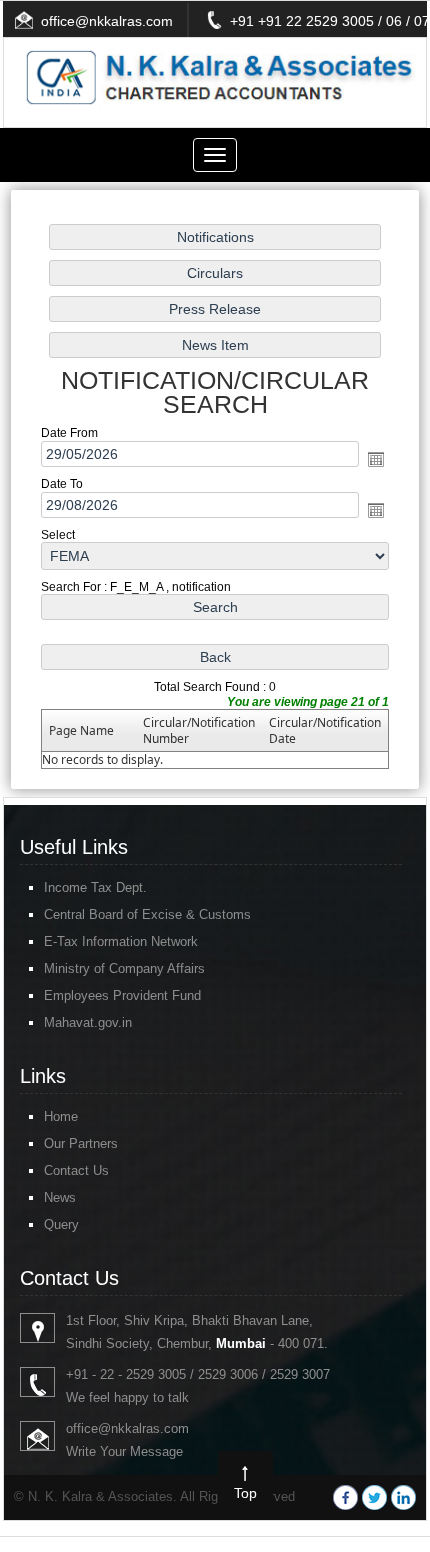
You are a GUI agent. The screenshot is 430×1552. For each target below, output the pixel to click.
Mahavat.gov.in (88, 1022)
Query (61, 1224)
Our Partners (81, 1143)
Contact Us (76, 1170)
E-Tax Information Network (121, 941)
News (60, 1197)
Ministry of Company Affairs (124, 968)
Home (61, 1116)
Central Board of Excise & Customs (147, 914)
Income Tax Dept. (95, 887)
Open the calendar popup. (376, 459)
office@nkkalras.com (107, 21)
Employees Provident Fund (122, 995)
